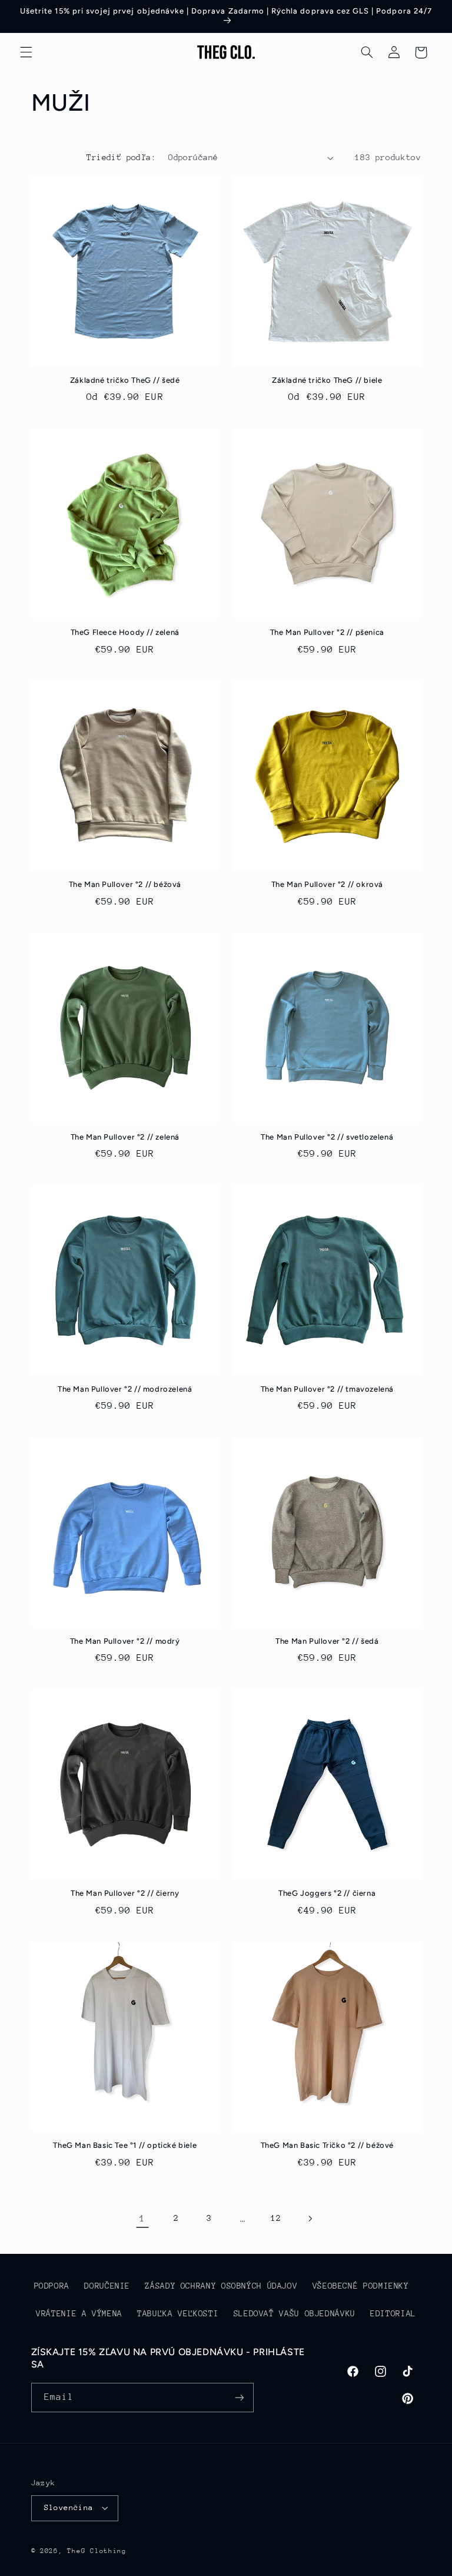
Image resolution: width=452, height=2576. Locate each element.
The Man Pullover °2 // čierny (125, 1893)
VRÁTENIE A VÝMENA (79, 2313)
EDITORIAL (393, 2313)
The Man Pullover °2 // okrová (327, 884)
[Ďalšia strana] (310, 2219)
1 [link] (142, 2219)
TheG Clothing (97, 2551)
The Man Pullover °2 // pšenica (327, 632)
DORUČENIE (107, 2286)
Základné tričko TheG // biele (327, 380)
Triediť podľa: (121, 157)
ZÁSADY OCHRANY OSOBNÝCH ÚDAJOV (221, 2286)
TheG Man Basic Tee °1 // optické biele (125, 2145)
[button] (26, 52)
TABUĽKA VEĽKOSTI (178, 2313)
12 (276, 2218)
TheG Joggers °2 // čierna (327, 1893)
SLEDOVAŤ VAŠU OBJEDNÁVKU (295, 2313)
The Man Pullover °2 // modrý (125, 1641)
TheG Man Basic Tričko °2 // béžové (327, 2145)
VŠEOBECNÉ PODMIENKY (361, 2286)
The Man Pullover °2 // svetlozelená (327, 1137)
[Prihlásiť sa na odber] (239, 2397)
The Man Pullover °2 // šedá (327, 1641)
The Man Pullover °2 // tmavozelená (327, 1389)
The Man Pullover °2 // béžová (125, 884)
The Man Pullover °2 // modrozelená (125, 1389)
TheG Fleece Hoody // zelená (125, 632)
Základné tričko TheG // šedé (125, 380)
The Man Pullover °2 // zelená (125, 1137)
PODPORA (52, 2286)
